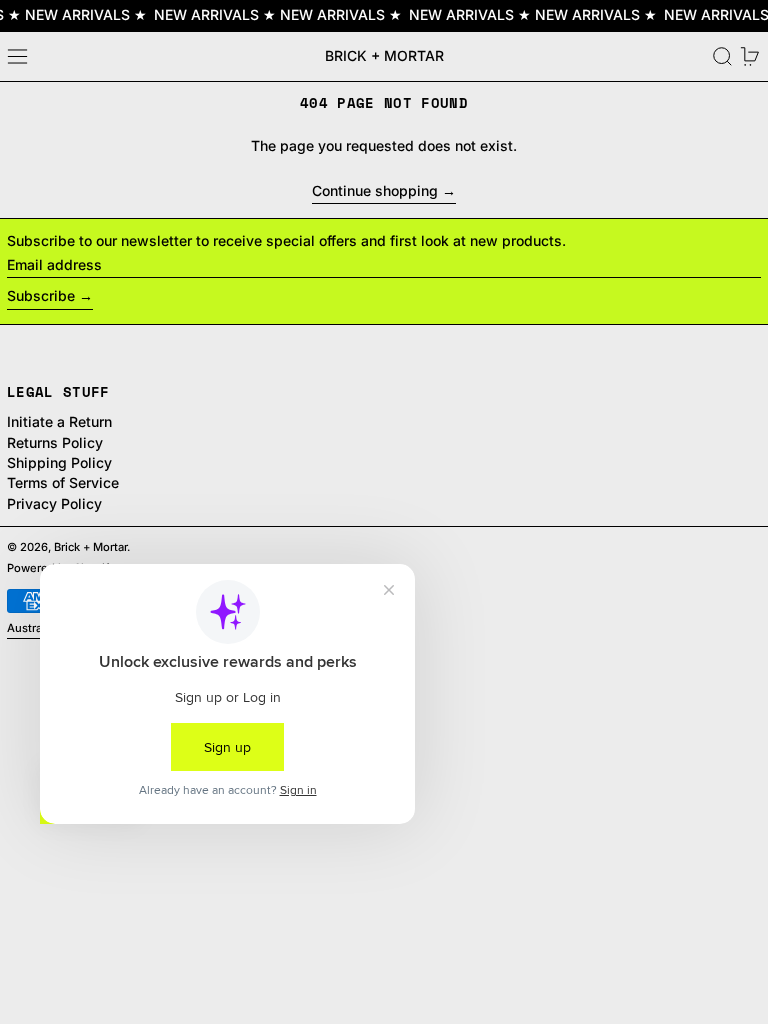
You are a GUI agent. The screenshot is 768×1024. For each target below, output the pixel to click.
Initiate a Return (59, 421)
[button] (722, 56)
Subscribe (41, 295)
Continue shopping (375, 191)
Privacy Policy (54, 503)
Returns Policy (55, 442)
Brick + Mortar (384, 55)
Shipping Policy (59, 462)
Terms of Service (63, 482)
